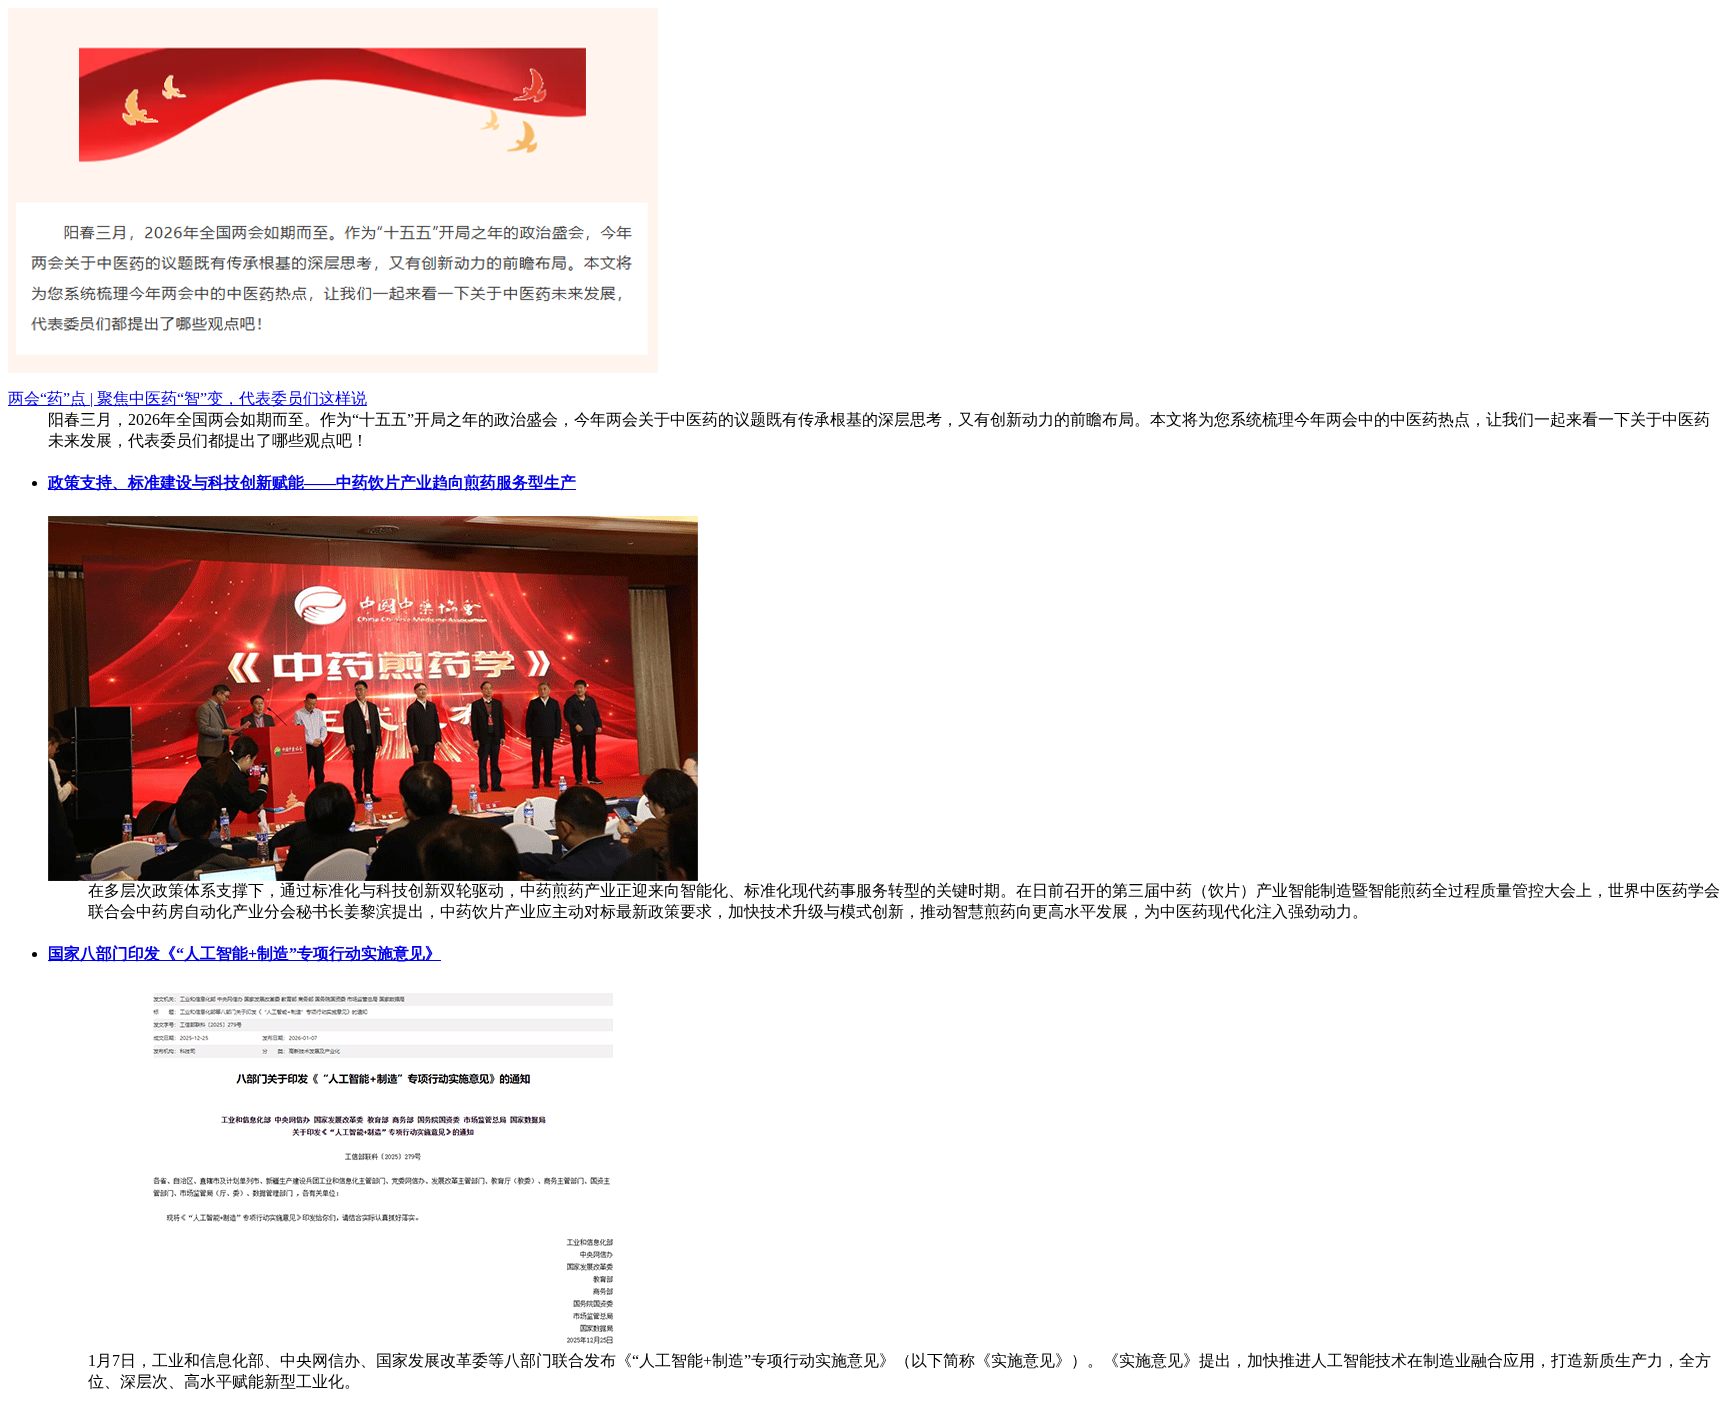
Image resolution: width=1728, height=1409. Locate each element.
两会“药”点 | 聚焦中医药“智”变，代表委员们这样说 (187, 398)
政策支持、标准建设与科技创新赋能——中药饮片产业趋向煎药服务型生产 (312, 482)
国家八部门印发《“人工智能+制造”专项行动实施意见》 (244, 953)
